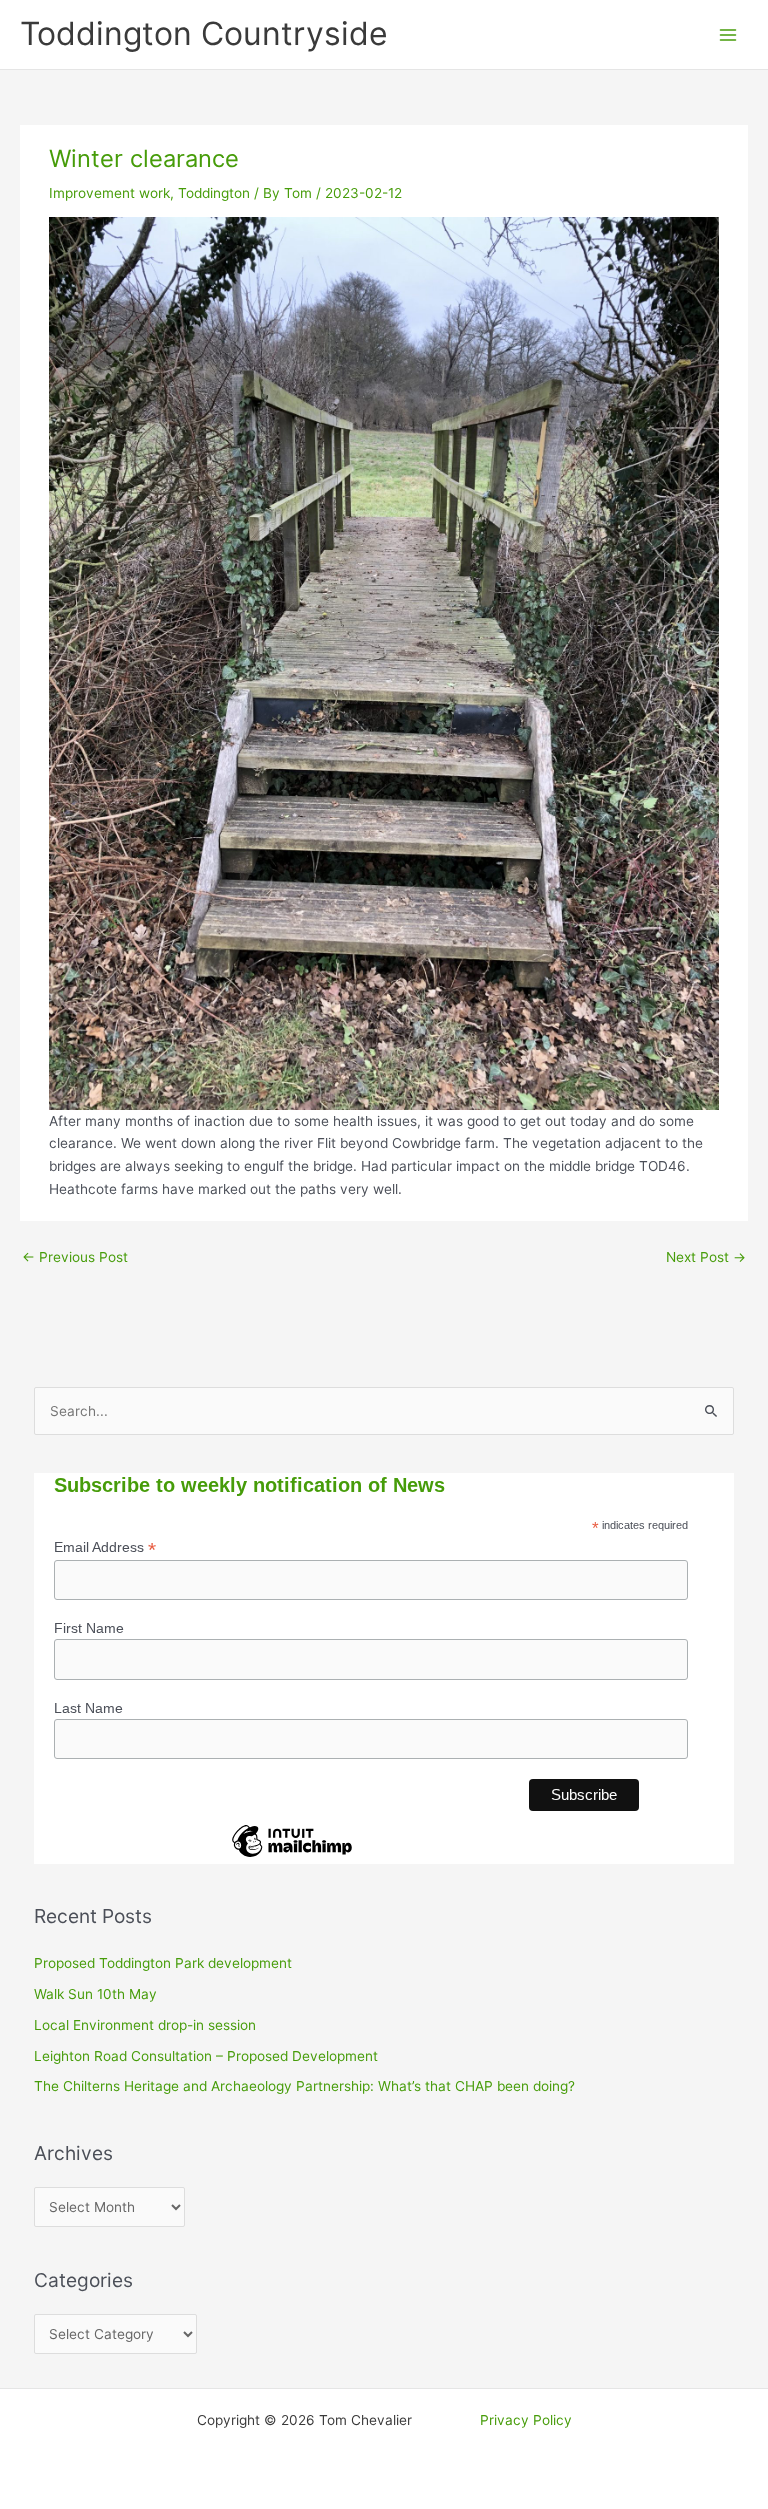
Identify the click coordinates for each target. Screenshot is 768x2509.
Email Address (105, 1547)
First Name (89, 1628)
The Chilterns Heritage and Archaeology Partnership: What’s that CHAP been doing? (304, 2086)
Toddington (214, 193)
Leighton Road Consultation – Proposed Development (206, 2056)
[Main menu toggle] (728, 34)
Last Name (88, 1708)
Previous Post (75, 1257)
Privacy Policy (526, 2420)
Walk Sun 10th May (95, 1994)
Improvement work (109, 193)
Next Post (706, 1257)
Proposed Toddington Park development (163, 1963)
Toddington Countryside (204, 33)
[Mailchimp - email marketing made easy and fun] (292, 1856)
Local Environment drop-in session (145, 2025)
